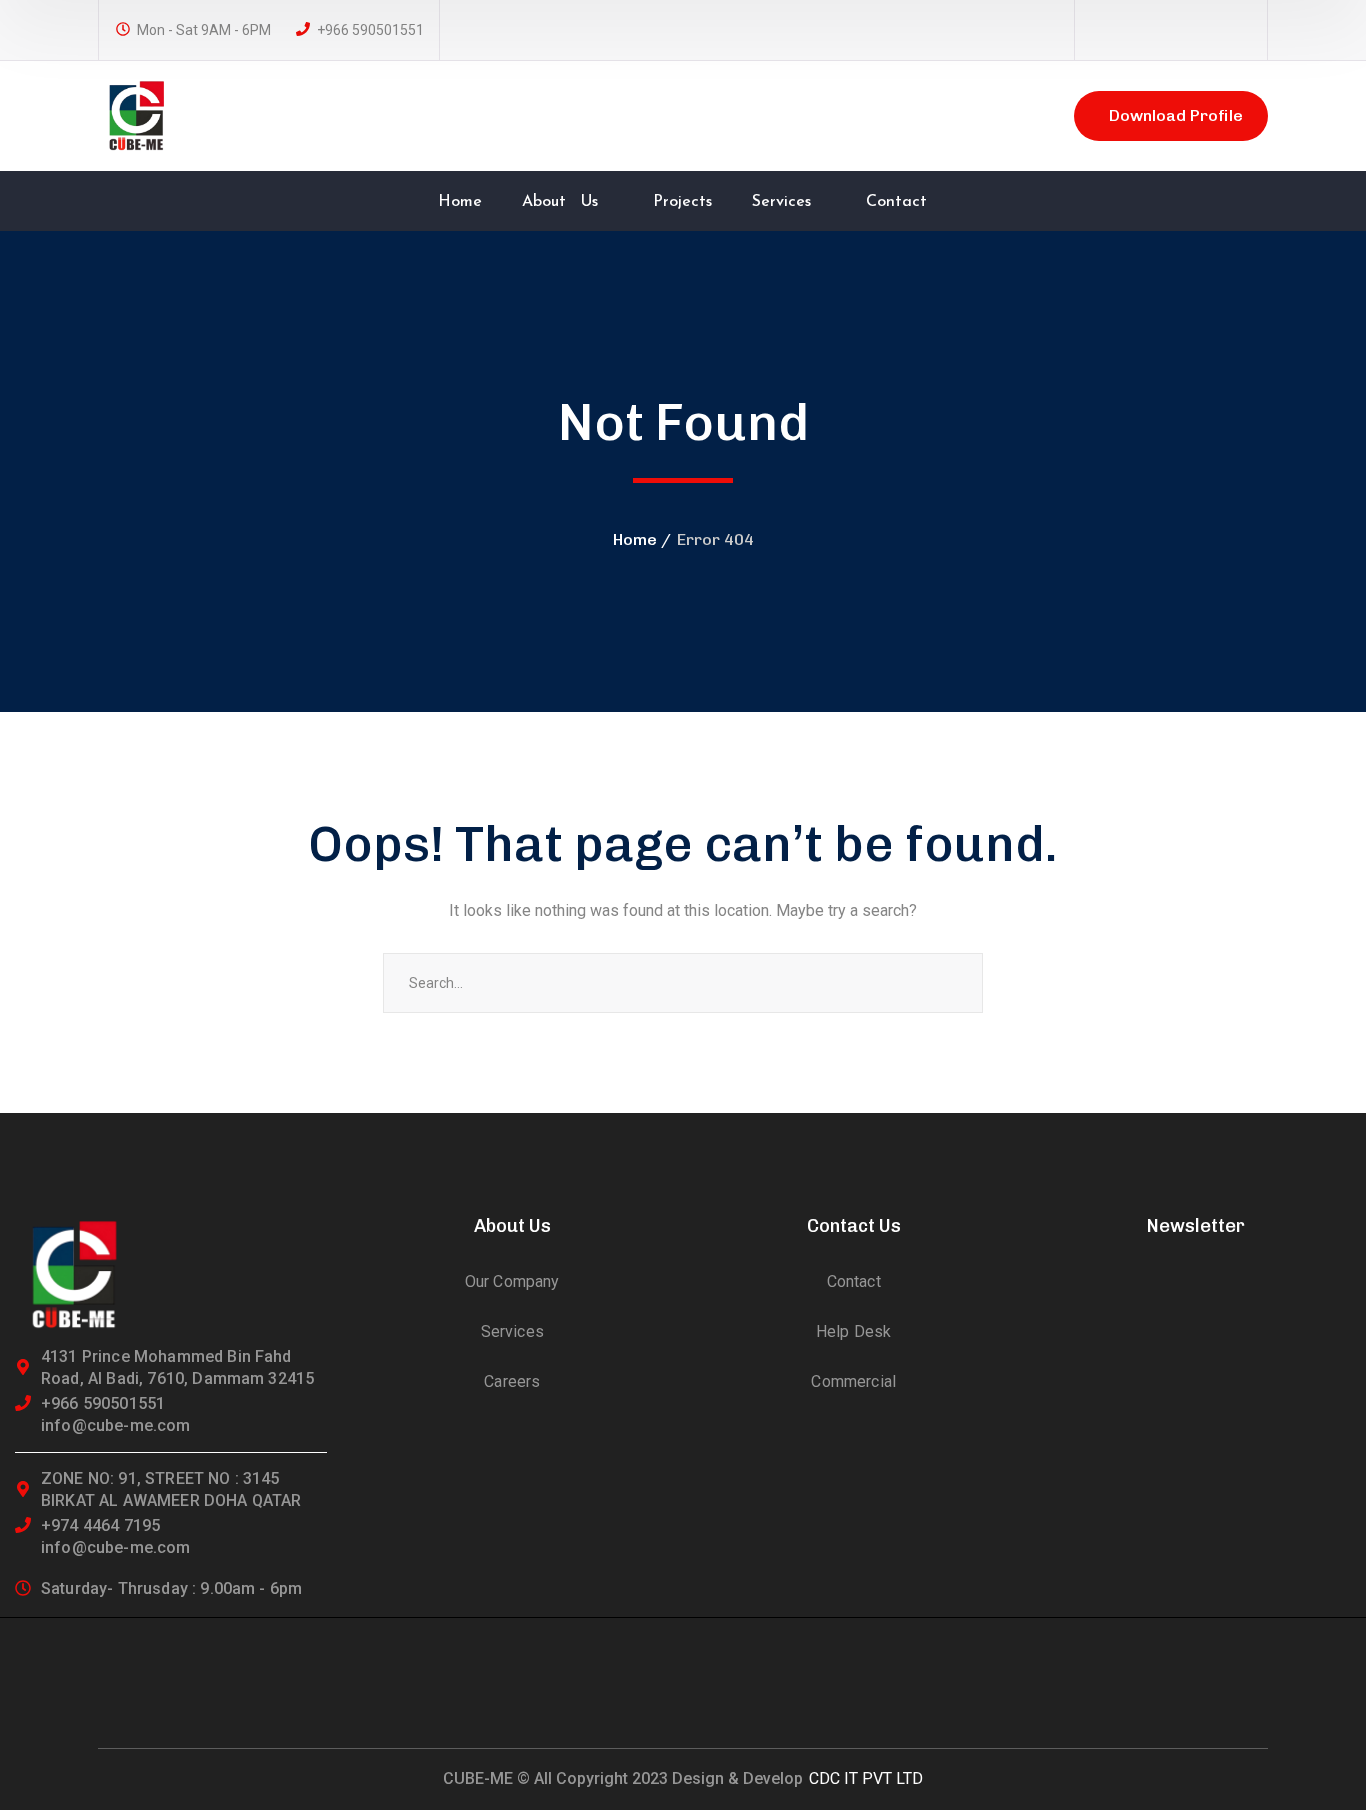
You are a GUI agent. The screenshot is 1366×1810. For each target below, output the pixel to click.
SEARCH (953, 983)
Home (635, 539)
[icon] (1099, 30)
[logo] (138, 114)
